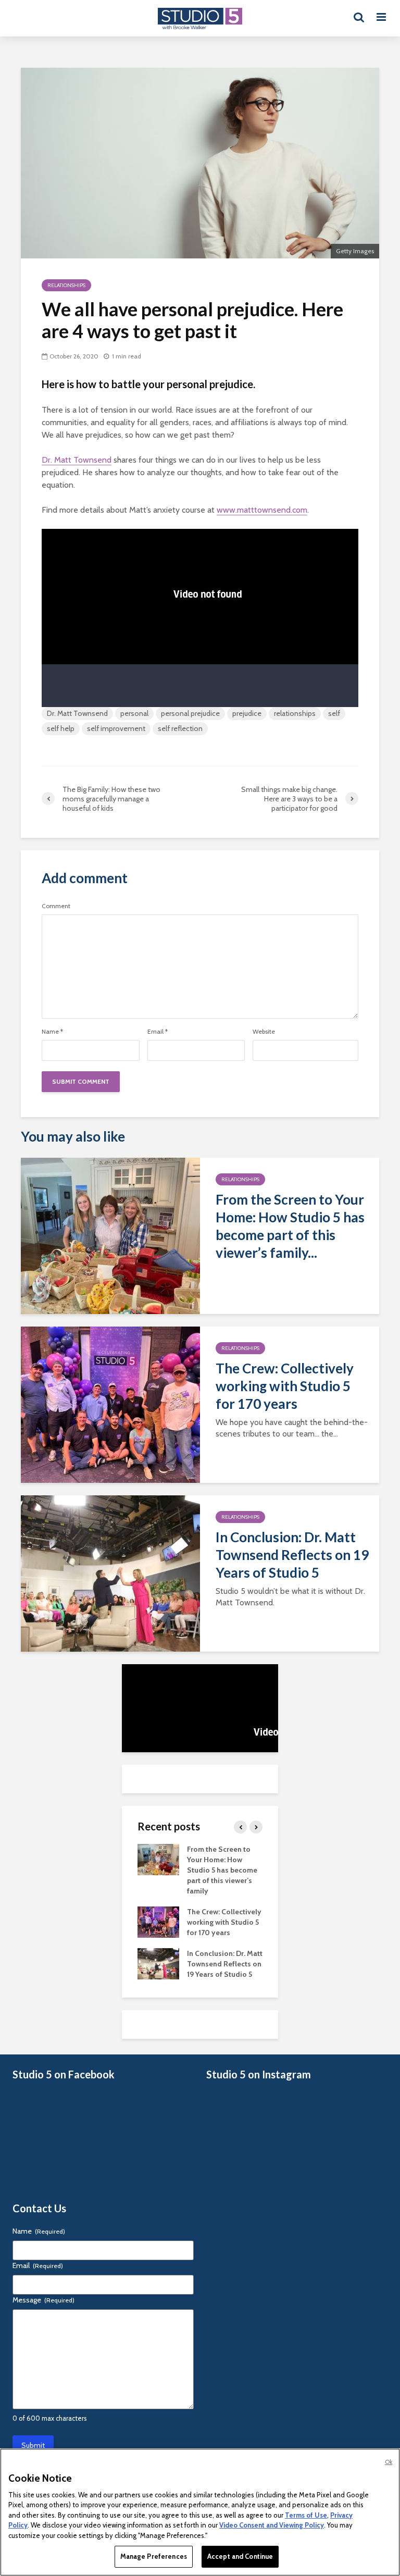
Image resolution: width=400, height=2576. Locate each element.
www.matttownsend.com (262, 510)
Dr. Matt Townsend (77, 460)
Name (52, 1032)
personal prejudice (190, 713)
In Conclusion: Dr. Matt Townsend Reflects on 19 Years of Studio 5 (292, 1555)
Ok (389, 2462)
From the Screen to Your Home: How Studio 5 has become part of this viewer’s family (222, 1870)
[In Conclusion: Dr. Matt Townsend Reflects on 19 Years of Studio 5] (110, 1573)
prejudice (247, 713)
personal (134, 713)
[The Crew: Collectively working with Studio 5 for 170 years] (110, 1404)
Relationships (66, 285)
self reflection (180, 728)
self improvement (116, 728)
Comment (56, 906)
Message (43, 2300)
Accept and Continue (240, 2556)
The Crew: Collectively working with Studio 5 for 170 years (285, 1386)
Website (264, 1032)
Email (158, 1032)
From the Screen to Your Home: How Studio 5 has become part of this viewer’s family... (290, 1226)
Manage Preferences (154, 2556)
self (334, 713)
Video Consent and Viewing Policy (272, 2525)
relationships (295, 713)
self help (61, 728)
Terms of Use (306, 2515)
